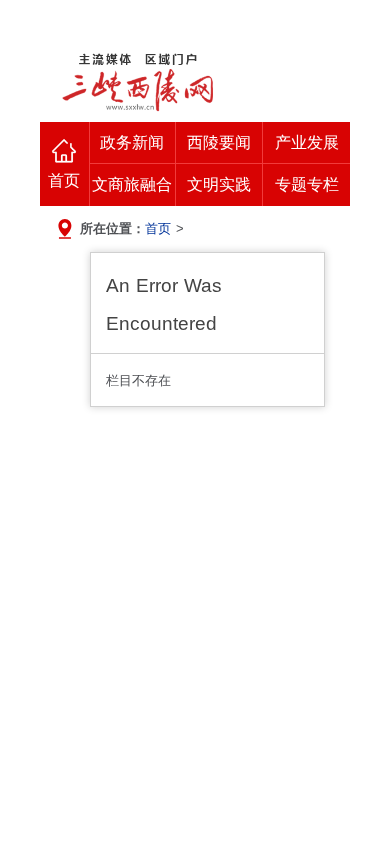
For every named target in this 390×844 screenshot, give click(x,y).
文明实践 (219, 184)
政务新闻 (132, 142)
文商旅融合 (132, 184)
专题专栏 (307, 184)
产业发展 (307, 142)
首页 (64, 180)
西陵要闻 (219, 142)
